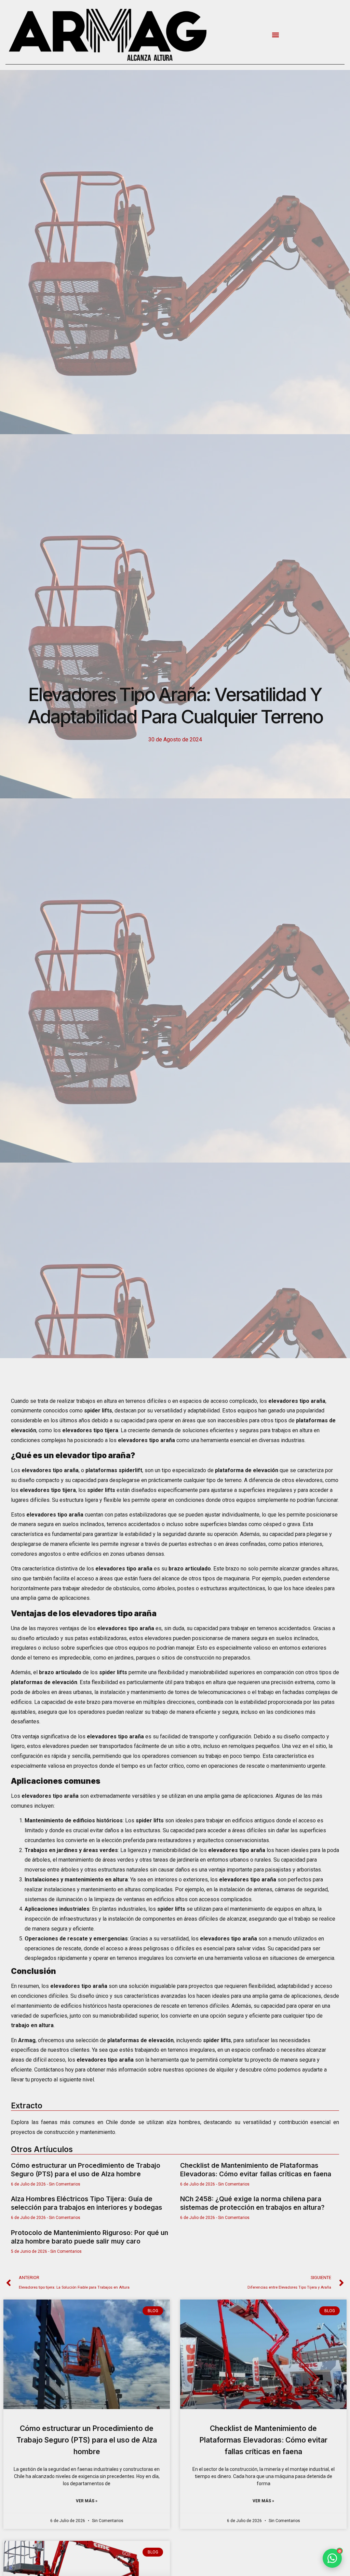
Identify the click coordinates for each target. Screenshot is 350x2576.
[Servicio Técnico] (331, 2521)
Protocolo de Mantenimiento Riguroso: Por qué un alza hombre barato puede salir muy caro (90, 2237)
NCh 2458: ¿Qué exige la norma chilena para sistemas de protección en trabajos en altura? (252, 2203)
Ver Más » (87, 2501)
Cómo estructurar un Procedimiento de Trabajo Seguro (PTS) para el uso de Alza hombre (86, 2170)
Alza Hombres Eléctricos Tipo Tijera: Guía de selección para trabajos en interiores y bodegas (86, 2203)
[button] (276, 35)
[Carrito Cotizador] (331, 2540)
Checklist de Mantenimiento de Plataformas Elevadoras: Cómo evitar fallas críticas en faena (256, 2170)
